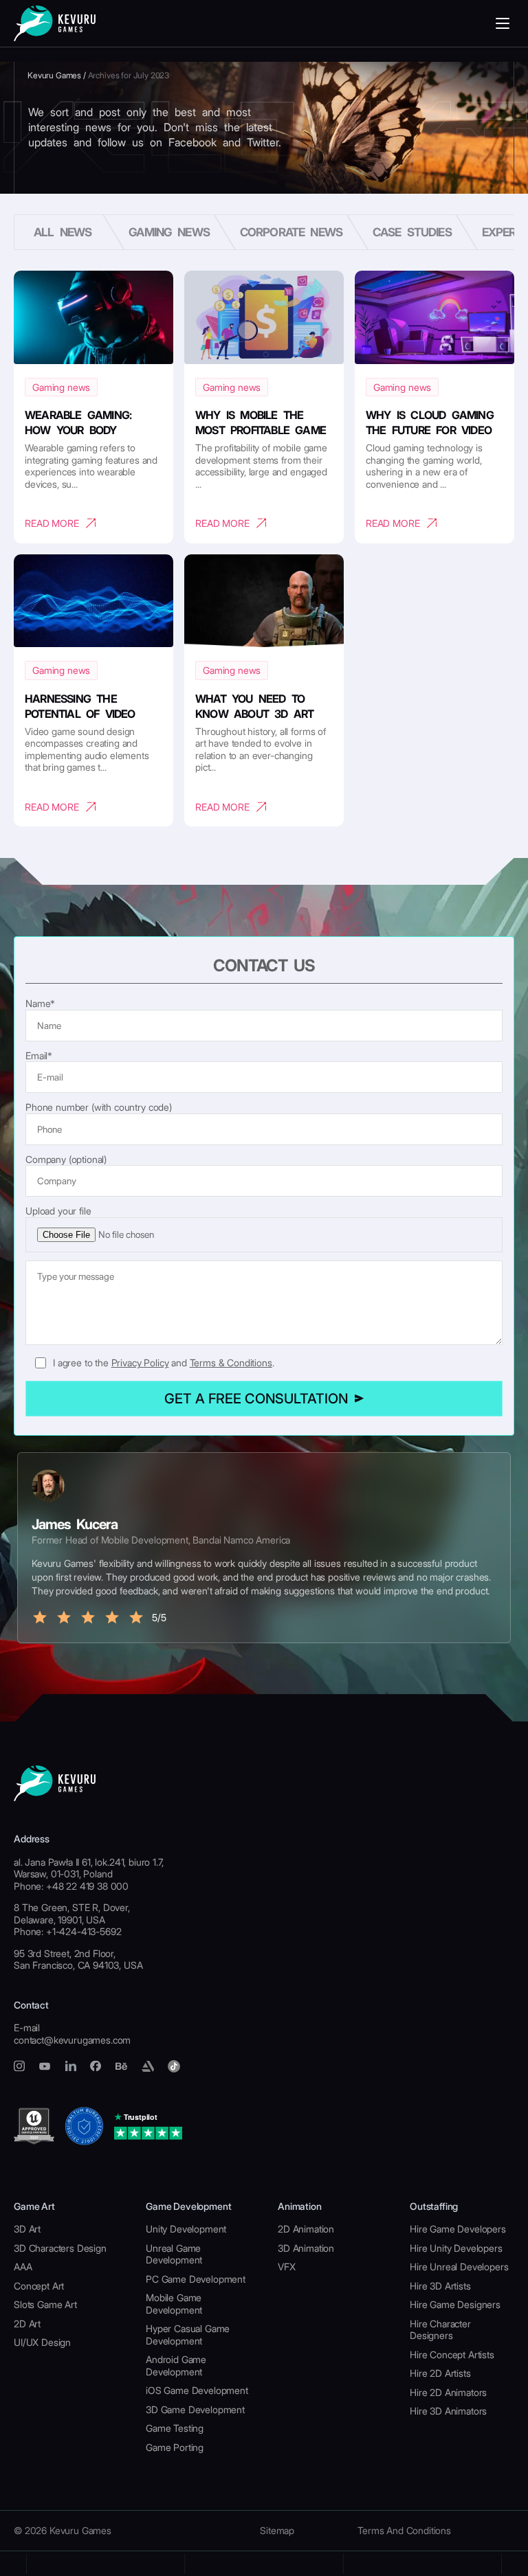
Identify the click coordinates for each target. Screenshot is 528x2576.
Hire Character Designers (440, 2330)
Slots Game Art (45, 2304)
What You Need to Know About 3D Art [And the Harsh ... (254, 714)
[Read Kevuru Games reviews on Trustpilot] (148, 2126)
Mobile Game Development (174, 2304)
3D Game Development (195, 2409)
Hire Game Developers (458, 2229)
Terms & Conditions (231, 1363)
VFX (287, 2267)
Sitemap (277, 2530)
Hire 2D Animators (448, 2392)
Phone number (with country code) (99, 1107)
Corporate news (291, 232)
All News (63, 232)
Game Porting (175, 2447)
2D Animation (306, 2229)
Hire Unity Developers (456, 2248)
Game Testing (175, 2428)
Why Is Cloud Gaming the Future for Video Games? (430, 430)
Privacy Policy (140, 1363)
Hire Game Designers (455, 2304)
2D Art (27, 2324)
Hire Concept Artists (452, 2354)
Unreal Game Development (174, 2254)
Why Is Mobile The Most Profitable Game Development (261, 430)
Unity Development (186, 2229)
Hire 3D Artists (440, 2286)
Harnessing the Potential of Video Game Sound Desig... (82, 714)
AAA (23, 2267)
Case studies (412, 232)
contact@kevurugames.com (72, 2040)
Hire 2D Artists (440, 2373)
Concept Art (39, 2286)
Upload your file (58, 1211)
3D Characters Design (60, 2248)
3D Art (27, 2229)
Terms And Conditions (404, 2530)
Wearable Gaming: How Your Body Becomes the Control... (93, 430)
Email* (39, 1055)
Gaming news (169, 232)
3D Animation (306, 2248)
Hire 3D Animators (448, 2411)
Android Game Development (176, 2365)
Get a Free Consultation (256, 1399)
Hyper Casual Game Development (188, 2335)
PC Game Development (196, 2279)
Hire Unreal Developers (459, 2267)
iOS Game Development (197, 2390)
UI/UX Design (42, 2342)
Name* (40, 1003)
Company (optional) (66, 1159)
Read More (52, 523)
